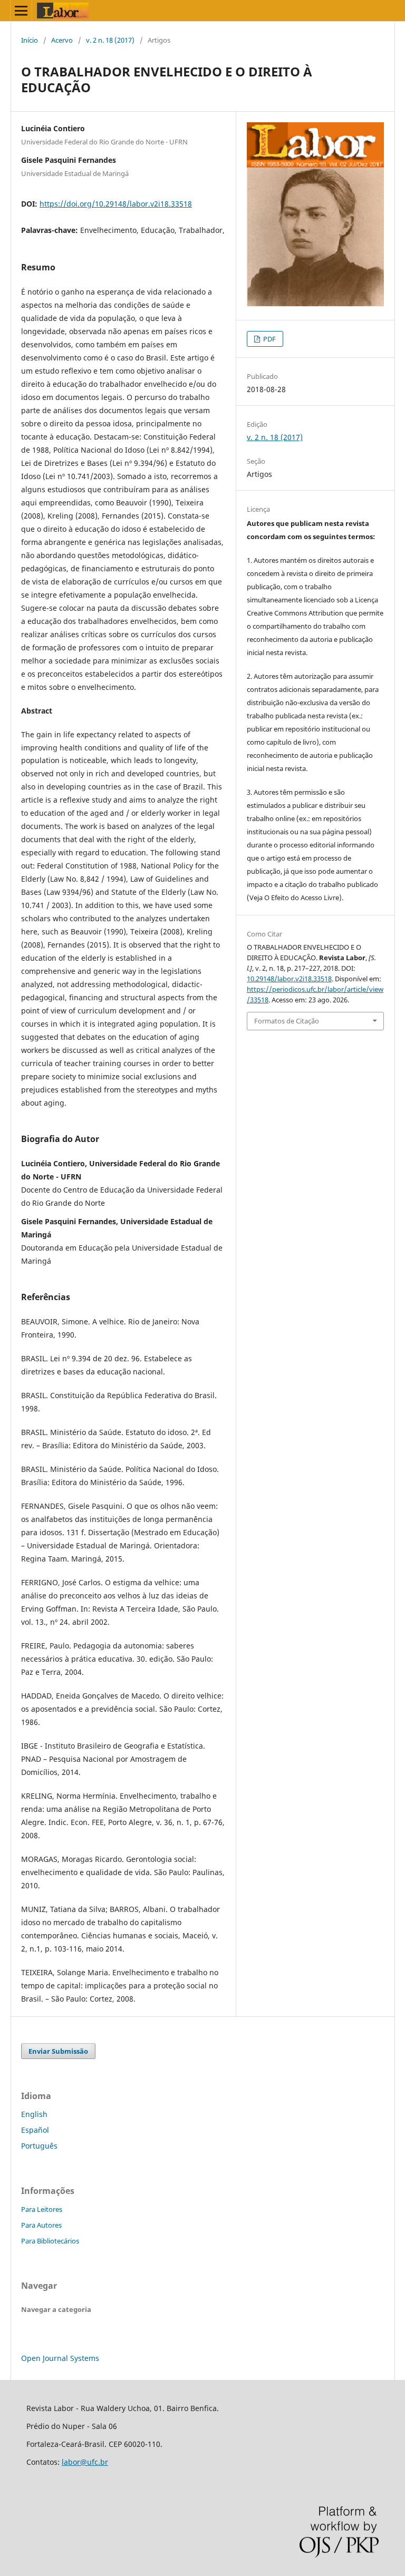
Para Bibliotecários (50, 2241)
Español (35, 2130)
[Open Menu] (21, 11)
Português (39, 2146)
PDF (269, 339)
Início (30, 40)
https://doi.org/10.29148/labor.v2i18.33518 (116, 204)
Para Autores (41, 2225)
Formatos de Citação (287, 1021)
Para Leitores (42, 2209)
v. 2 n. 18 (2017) (110, 40)
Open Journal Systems (60, 2358)
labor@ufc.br (85, 2462)
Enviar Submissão (58, 2051)
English (34, 2114)
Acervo (62, 40)
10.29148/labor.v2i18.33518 (289, 979)
